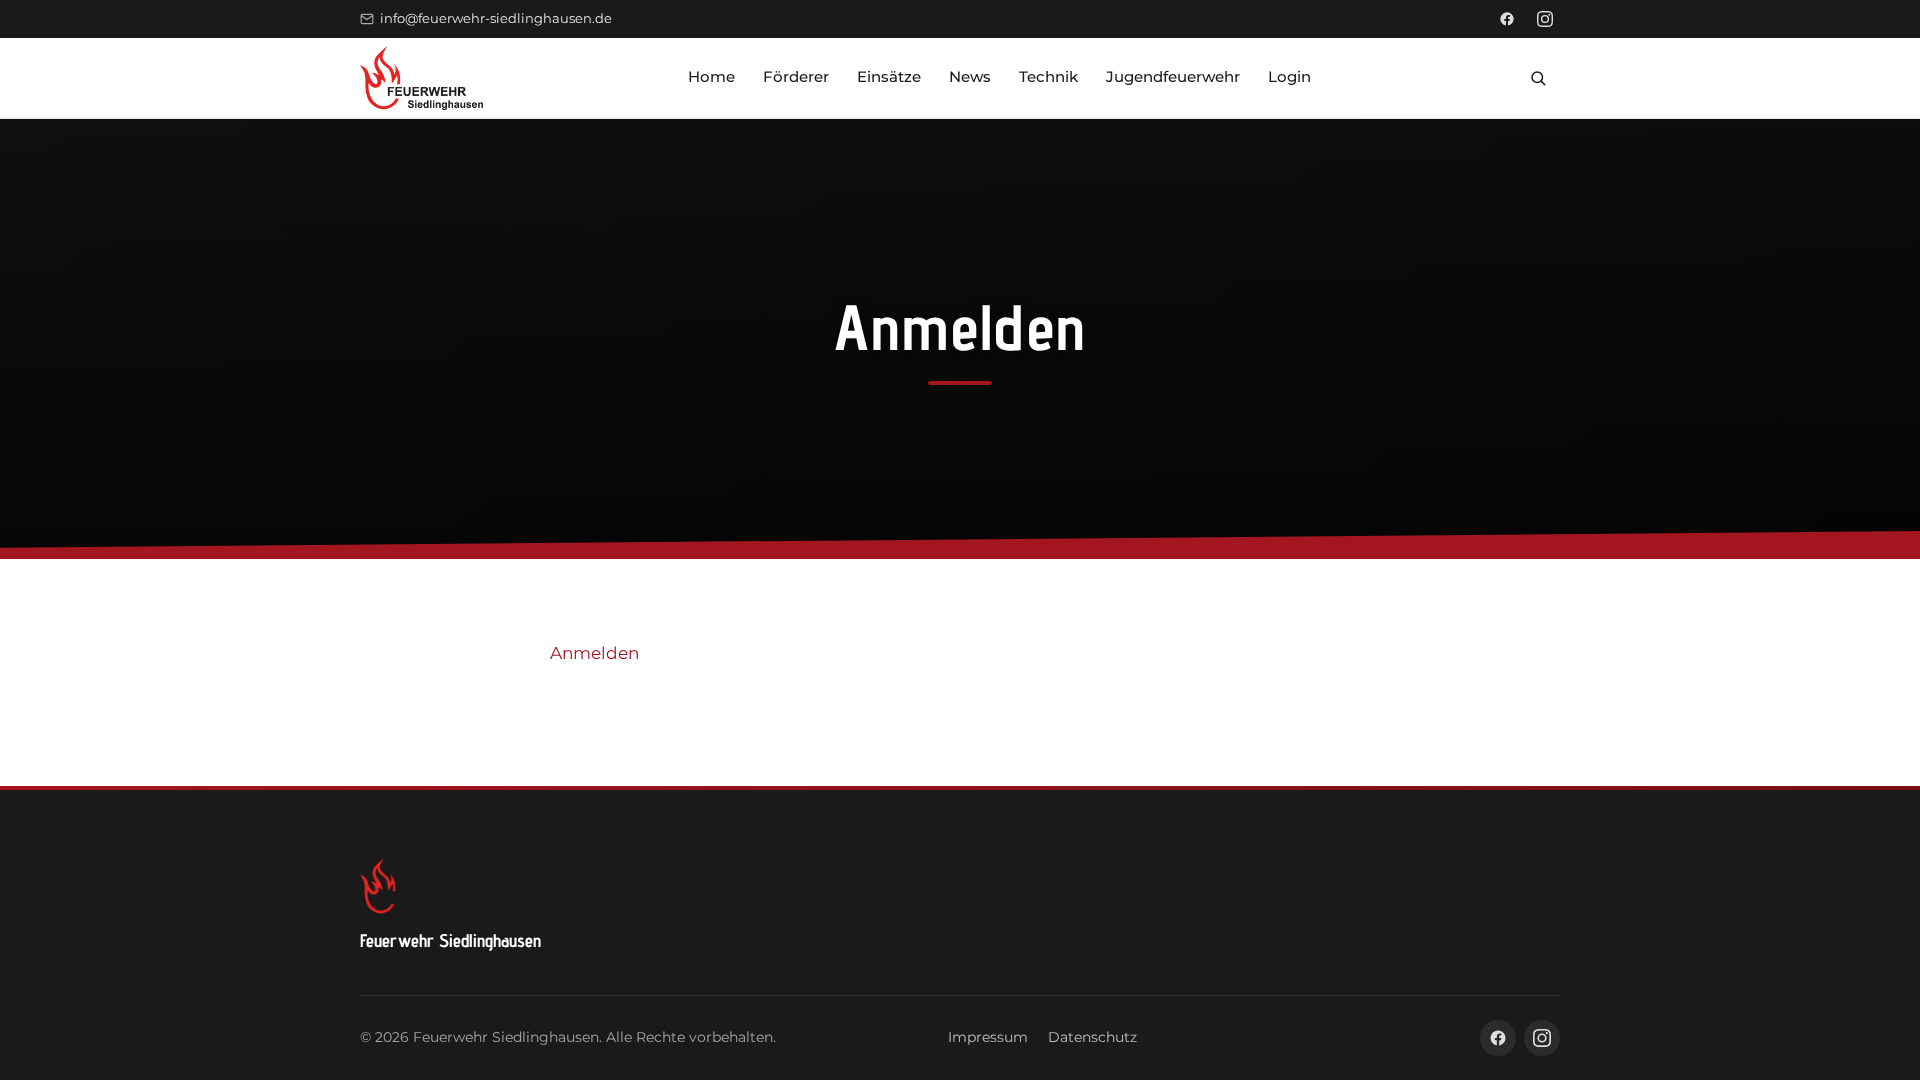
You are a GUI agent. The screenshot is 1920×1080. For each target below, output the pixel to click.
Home (711, 76)
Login (1289, 76)
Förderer (796, 76)
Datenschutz (1092, 1037)
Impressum (988, 1037)
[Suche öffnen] (1538, 78)
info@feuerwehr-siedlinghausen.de (496, 18)
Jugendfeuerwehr (1173, 76)
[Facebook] (1507, 19)
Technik (1048, 76)
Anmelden (594, 653)
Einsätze (889, 76)
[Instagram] (1545, 19)
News (970, 76)
